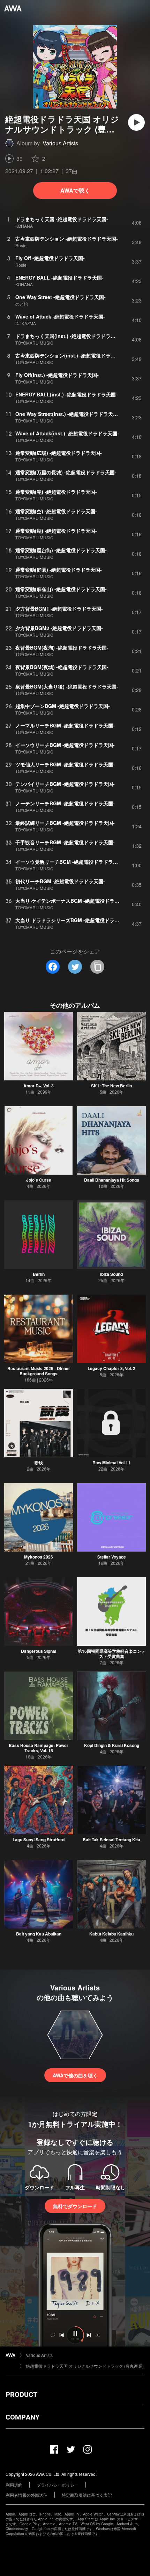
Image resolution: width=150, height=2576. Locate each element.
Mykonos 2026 (39, 1557)
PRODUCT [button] (21, 2394)
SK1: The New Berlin (111, 1086)
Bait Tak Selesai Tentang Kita (111, 1840)
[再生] (136, 122)
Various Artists (60, 143)
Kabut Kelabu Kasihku (111, 1934)
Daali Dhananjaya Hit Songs (112, 1180)
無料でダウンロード (75, 2206)
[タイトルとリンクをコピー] (97, 967)
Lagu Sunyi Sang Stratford (39, 1840)
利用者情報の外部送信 (27, 2495)
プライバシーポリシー (58, 2485)
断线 (39, 1463)
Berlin (39, 1274)
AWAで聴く (75, 190)
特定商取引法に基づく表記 (87, 2495)
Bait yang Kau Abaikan (39, 1934)
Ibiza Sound (111, 1274)
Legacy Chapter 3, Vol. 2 (111, 1368)
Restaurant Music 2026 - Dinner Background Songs (39, 1371)
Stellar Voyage (112, 1557)
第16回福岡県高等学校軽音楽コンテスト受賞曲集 (112, 1654)
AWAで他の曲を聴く (75, 2075)
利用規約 (14, 2485)
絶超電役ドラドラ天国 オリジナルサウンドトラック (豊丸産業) (85, 2366)
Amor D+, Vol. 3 (39, 1086)
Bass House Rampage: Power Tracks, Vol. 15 (39, 1748)
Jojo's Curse (39, 1180)
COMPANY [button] (22, 2417)
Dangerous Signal (39, 1651)
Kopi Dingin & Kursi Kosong (112, 1745)
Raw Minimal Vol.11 (111, 1463)
